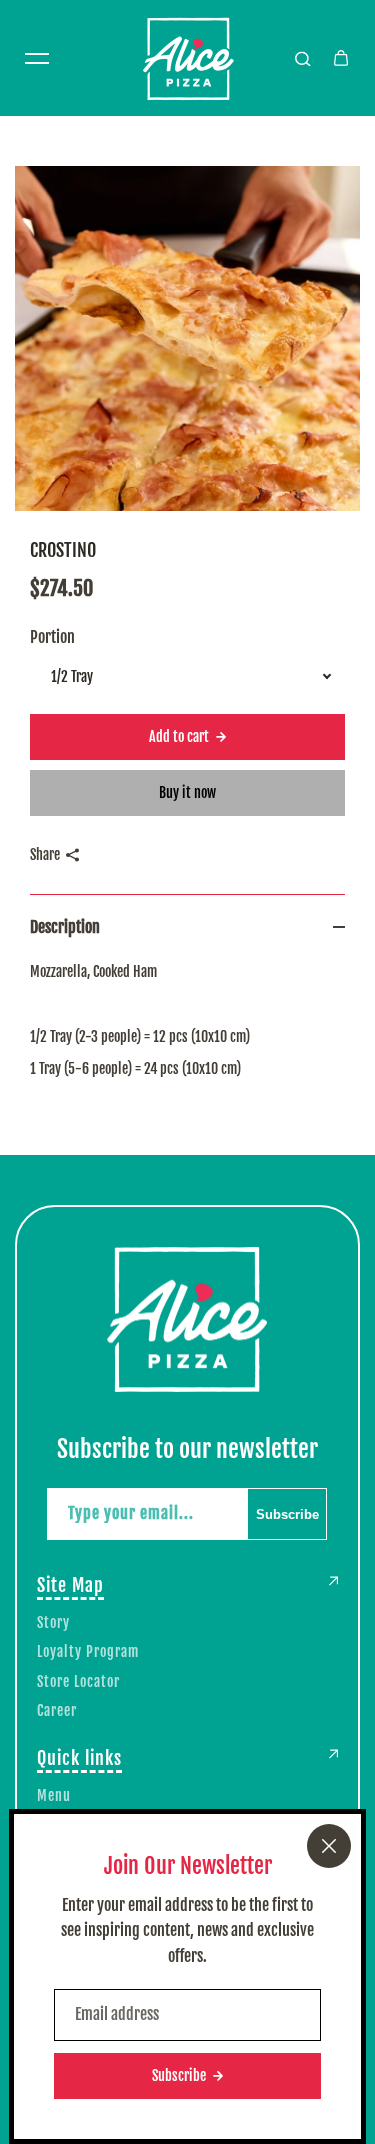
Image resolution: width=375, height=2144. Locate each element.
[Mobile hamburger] (37, 58)
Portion (52, 637)
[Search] (303, 58)
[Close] (329, 1846)
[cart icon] (341, 58)
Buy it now (187, 792)
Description (65, 927)
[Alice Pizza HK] (188, 58)
